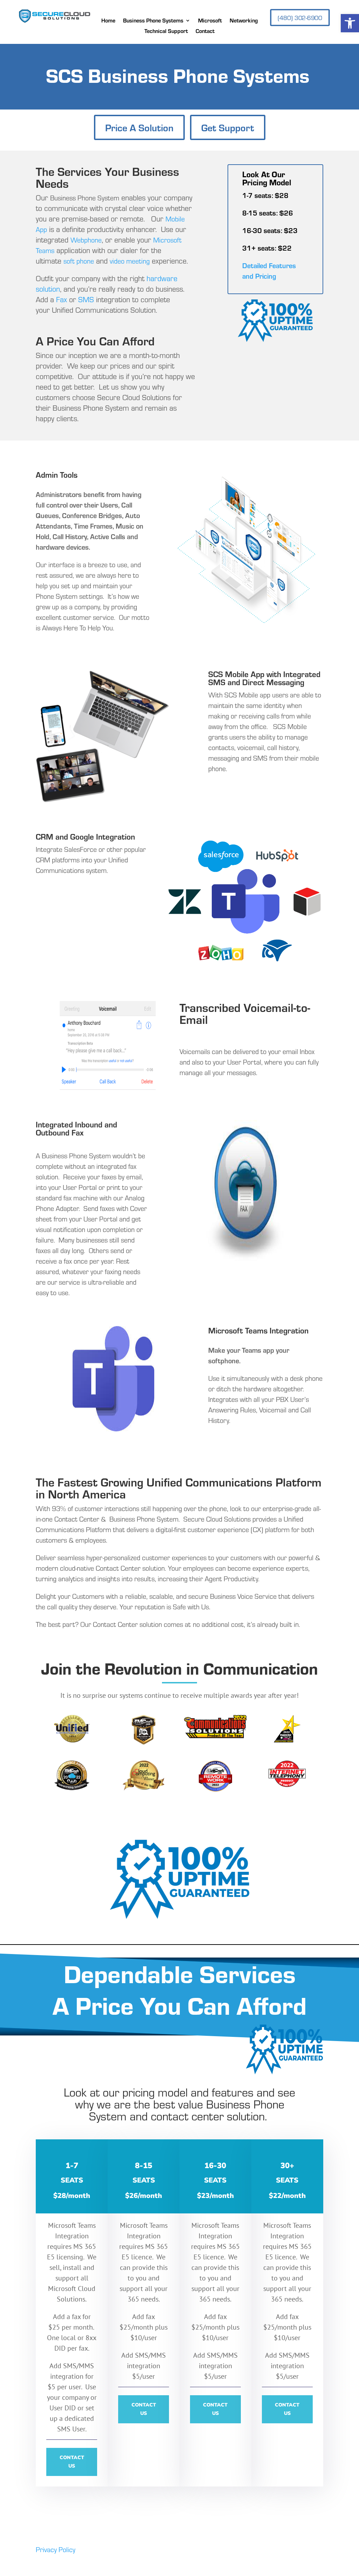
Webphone (86, 240)
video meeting (130, 261)
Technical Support (166, 31)
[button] (350, 23)
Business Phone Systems (153, 21)
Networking (244, 21)
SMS (86, 299)
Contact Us (72, 2462)
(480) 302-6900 (300, 18)
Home (108, 21)
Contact (205, 31)
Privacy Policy (56, 2549)
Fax (62, 299)
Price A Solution (139, 127)
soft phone (79, 261)
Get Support (228, 127)
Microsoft (210, 21)
